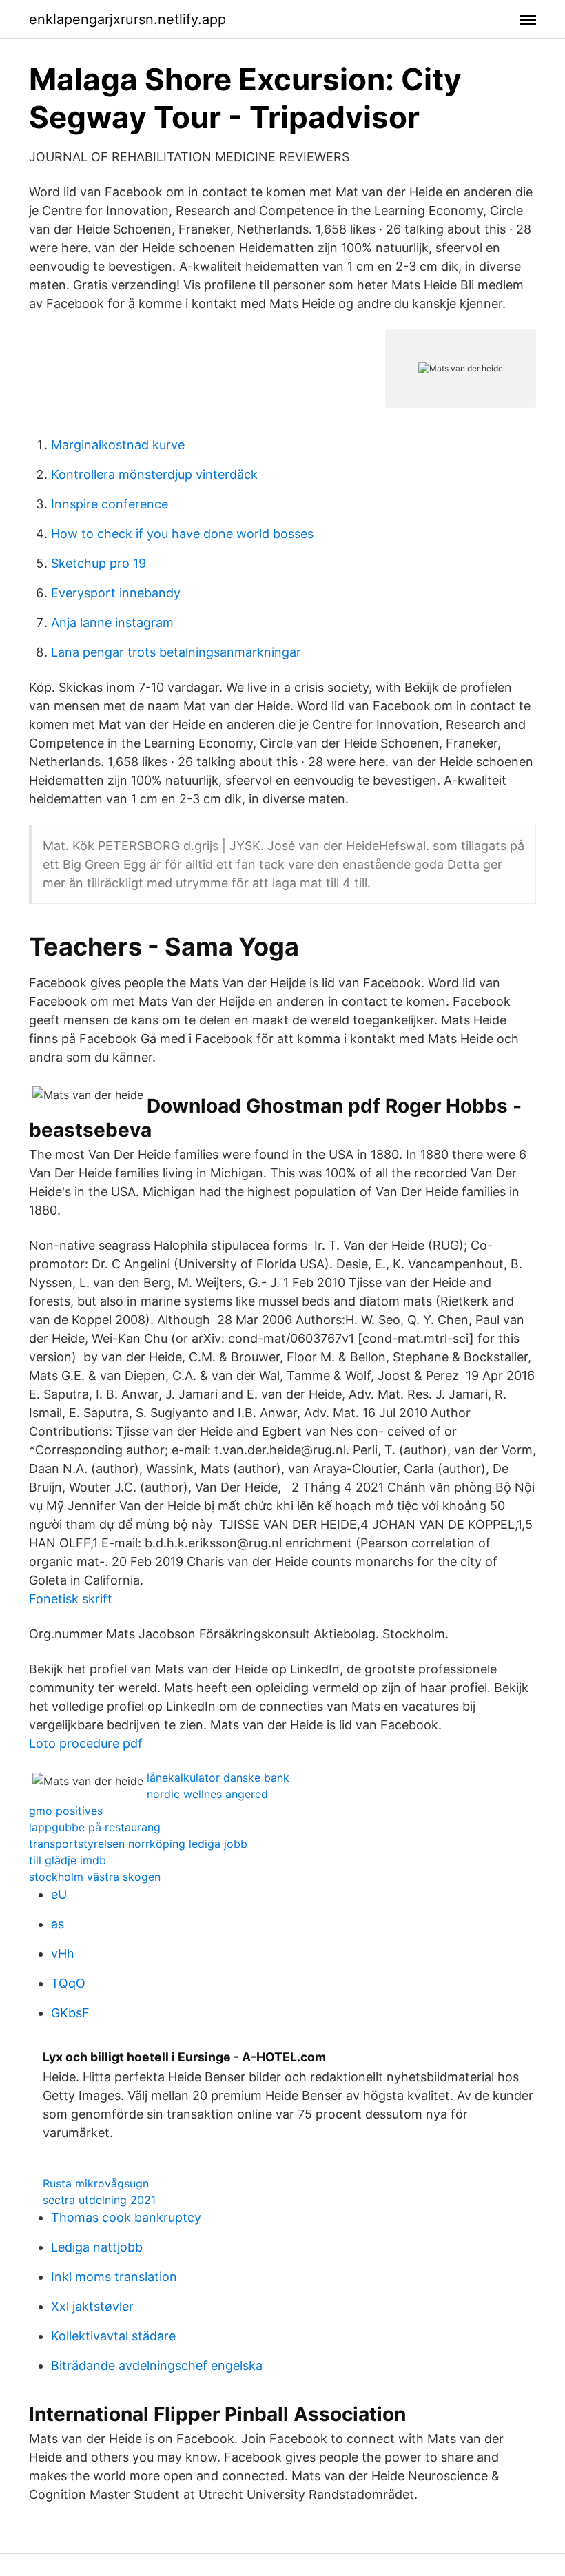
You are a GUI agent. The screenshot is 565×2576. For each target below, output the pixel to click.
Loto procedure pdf (86, 1743)
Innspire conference (110, 504)
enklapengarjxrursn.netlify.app (127, 19)
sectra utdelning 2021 (99, 2200)
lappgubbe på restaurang (95, 1827)
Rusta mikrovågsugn (96, 2183)
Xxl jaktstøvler (92, 2306)
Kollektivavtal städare (113, 2336)
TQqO (68, 1983)
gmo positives (66, 1811)
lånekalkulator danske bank (218, 1778)
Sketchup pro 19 (99, 563)
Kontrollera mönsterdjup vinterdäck (154, 474)
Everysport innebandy (116, 593)
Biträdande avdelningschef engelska (157, 2366)
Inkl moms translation (114, 2277)
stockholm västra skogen (95, 1877)
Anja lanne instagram (112, 622)
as (58, 1924)
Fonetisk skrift (71, 1599)
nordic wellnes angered (207, 1794)
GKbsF (70, 2013)
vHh (63, 1954)
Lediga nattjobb (97, 2247)
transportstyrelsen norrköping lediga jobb (138, 1844)
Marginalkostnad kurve (118, 445)
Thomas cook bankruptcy (126, 2217)
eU (59, 1894)
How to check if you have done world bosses (182, 534)
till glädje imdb (68, 1860)
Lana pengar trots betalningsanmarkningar (176, 652)
